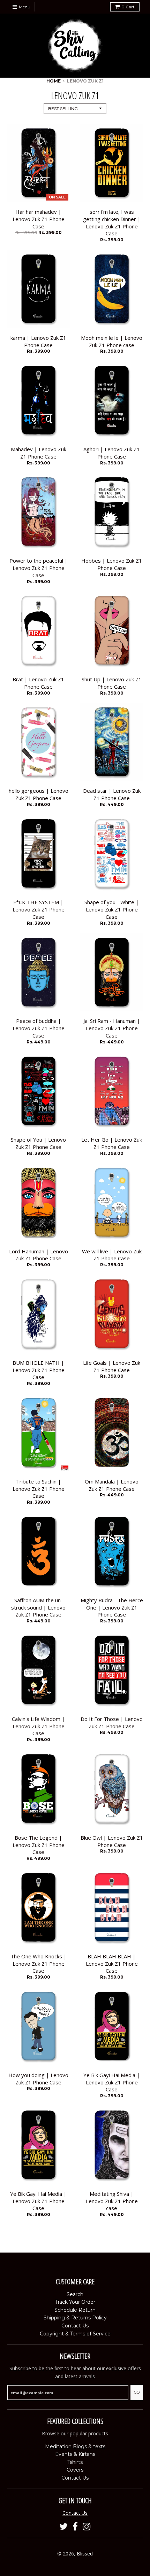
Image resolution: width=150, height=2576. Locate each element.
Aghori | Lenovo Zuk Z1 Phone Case (112, 453)
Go (137, 2392)
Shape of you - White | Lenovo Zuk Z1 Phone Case (112, 909)
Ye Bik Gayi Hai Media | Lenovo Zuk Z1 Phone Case (112, 2082)
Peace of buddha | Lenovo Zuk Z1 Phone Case (39, 1028)
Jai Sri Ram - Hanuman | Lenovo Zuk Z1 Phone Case (112, 1028)
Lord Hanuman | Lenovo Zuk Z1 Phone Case (39, 1255)
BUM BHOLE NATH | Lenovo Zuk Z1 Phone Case (39, 1370)
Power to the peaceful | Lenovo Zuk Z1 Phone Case (39, 568)
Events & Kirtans (75, 2454)
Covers (75, 2470)
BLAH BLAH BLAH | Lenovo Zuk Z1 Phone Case (112, 1964)
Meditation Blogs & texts (75, 2446)
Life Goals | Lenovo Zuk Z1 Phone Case (112, 1366)
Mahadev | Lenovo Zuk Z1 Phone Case (39, 453)
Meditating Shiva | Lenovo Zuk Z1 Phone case (112, 2201)
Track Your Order (75, 2302)
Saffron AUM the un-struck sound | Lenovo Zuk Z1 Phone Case (38, 1607)
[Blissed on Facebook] (75, 2527)
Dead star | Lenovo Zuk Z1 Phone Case (112, 794)
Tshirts (75, 2462)
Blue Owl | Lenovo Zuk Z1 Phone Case (112, 1841)
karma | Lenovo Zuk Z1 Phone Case (38, 341)
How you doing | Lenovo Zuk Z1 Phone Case (38, 2079)
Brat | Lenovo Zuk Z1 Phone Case (38, 683)
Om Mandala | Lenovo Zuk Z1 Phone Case (112, 1485)
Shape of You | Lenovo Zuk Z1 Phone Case (38, 1143)
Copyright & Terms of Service (75, 2334)
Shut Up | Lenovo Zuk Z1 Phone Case (112, 683)
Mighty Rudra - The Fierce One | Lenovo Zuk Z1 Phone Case (112, 1607)
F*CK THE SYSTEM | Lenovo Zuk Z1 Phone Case (39, 909)
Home (54, 81)
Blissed (85, 2554)
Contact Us (75, 2326)
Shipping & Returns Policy (75, 2318)
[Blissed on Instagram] (87, 2527)
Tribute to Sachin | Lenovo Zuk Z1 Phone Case (39, 1489)
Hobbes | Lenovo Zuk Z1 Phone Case (112, 564)
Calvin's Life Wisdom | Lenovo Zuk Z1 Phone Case (38, 1726)
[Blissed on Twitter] (63, 2527)
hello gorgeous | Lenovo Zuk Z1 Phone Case (39, 794)
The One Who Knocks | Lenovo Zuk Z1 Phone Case (39, 1964)
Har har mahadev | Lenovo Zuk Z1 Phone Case (39, 219)
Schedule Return (75, 2310)
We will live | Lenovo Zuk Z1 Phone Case (112, 1255)
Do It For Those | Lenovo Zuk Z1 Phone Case (112, 1722)
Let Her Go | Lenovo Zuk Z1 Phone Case (112, 1143)
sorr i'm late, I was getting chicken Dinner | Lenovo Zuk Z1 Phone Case (112, 222)
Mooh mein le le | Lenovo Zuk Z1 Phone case (112, 341)
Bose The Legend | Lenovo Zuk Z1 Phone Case (39, 1845)
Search (75, 2294)
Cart (128, 7)
